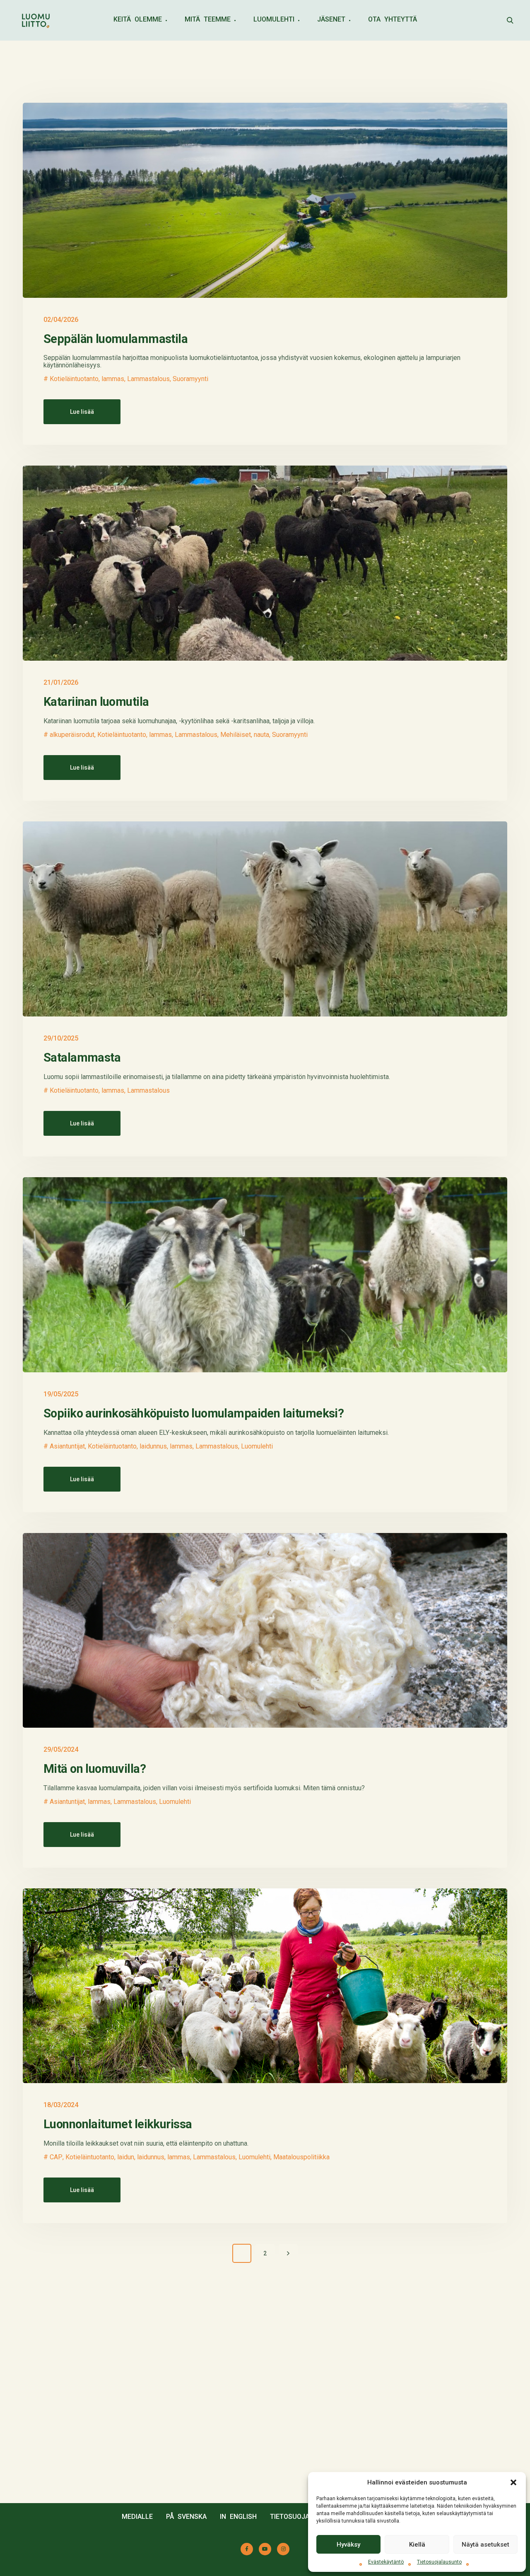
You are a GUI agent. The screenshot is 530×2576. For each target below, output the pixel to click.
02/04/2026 (61, 320)
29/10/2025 (61, 1038)
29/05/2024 (61, 1749)
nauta (261, 735)
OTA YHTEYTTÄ (393, 19)
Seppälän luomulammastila (116, 339)
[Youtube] (265, 2549)
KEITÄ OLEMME (138, 19)
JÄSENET (331, 19)
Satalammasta (82, 1057)
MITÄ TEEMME (208, 19)
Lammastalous (148, 379)
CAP (56, 2157)
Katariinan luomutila (96, 702)
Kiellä (417, 2545)
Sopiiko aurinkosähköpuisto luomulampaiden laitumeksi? (195, 1413)
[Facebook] (247, 2549)
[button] (513, 2482)
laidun (126, 2157)
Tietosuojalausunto (439, 2562)
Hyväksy (348, 2545)
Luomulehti (257, 1446)
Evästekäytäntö (386, 2562)
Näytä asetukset (485, 2545)
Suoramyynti (190, 379)
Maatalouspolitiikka (301, 2157)
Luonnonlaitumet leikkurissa (118, 2124)
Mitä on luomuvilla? (95, 1769)
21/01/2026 (61, 682)
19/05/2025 (61, 1394)
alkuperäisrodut (72, 735)
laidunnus (153, 1446)
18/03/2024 (61, 2105)
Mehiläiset (236, 735)
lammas (113, 379)
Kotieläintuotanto (74, 379)
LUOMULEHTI (274, 19)
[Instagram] (283, 2549)
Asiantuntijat (67, 1446)
